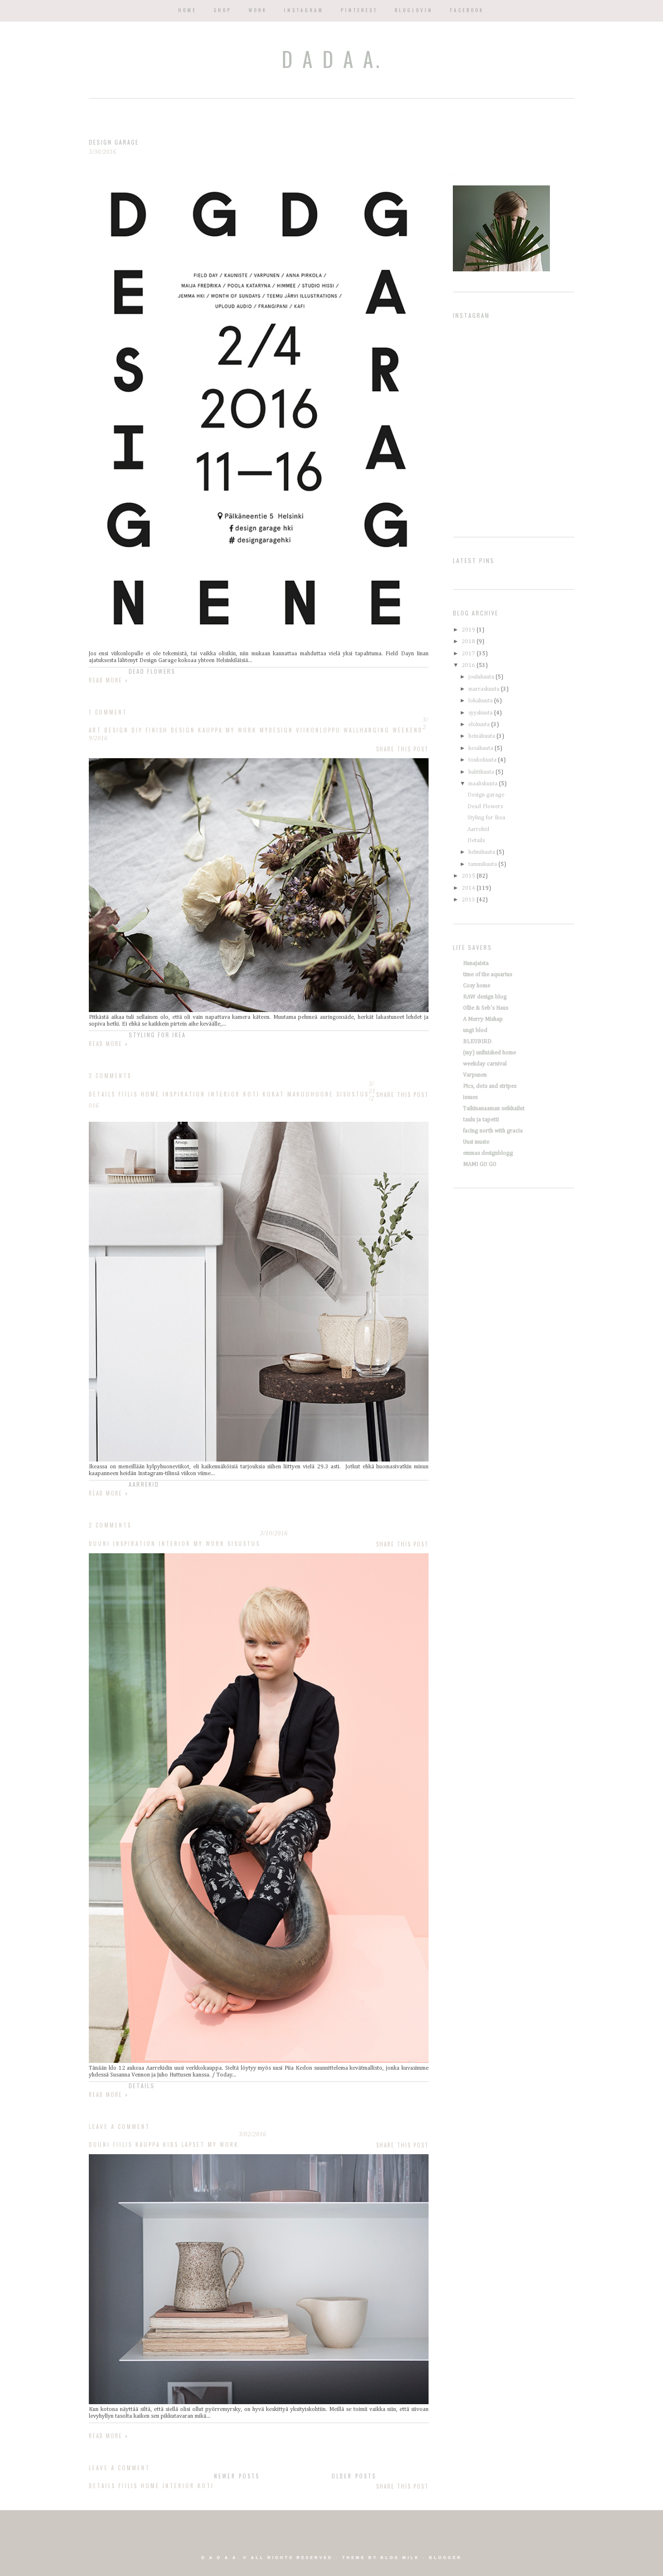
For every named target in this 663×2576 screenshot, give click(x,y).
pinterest (359, 10)
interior (179, 2486)
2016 (469, 665)
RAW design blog (485, 997)
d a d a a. (332, 59)
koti (206, 2486)
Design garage (114, 142)
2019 (469, 630)
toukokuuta (483, 760)
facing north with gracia (493, 1131)
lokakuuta (481, 701)
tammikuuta (483, 864)
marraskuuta (485, 689)
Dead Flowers (152, 671)
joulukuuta (482, 677)
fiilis (128, 2486)
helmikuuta (482, 852)
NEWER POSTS (237, 2476)
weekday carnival (485, 1064)
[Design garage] (259, 647)
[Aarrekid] (259, 2061)
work (258, 10)
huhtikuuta (482, 772)
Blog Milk (400, 2558)
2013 (469, 900)
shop (223, 10)
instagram (304, 10)
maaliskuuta (484, 784)
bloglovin (414, 10)
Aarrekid (144, 1484)
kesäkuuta (481, 748)
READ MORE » (109, 2436)
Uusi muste (476, 1142)
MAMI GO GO (480, 1164)
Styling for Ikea (157, 1035)
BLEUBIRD (477, 1042)
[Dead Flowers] (259, 1011)
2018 (469, 642)
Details (142, 2086)
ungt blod (475, 1030)
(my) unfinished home (489, 1053)
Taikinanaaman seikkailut (494, 1109)
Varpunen (475, 1075)
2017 (469, 654)
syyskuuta (481, 713)
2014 (469, 888)
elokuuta (480, 725)
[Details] (259, 2403)
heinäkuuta (482, 736)
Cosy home (477, 986)
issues (470, 1097)
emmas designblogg (488, 1153)
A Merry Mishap (483, 1019)
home (187, 10)
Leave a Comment (119, 2468)
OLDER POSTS (354, 2476)
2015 (469, 876)
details (102, 2486)
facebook (467, 10)
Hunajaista (476, 964)
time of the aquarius (488, 975)
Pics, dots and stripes (490, 1086)
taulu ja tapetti (481, 1120)
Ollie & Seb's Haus (486, 1008)
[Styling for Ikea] (259, 1460)
